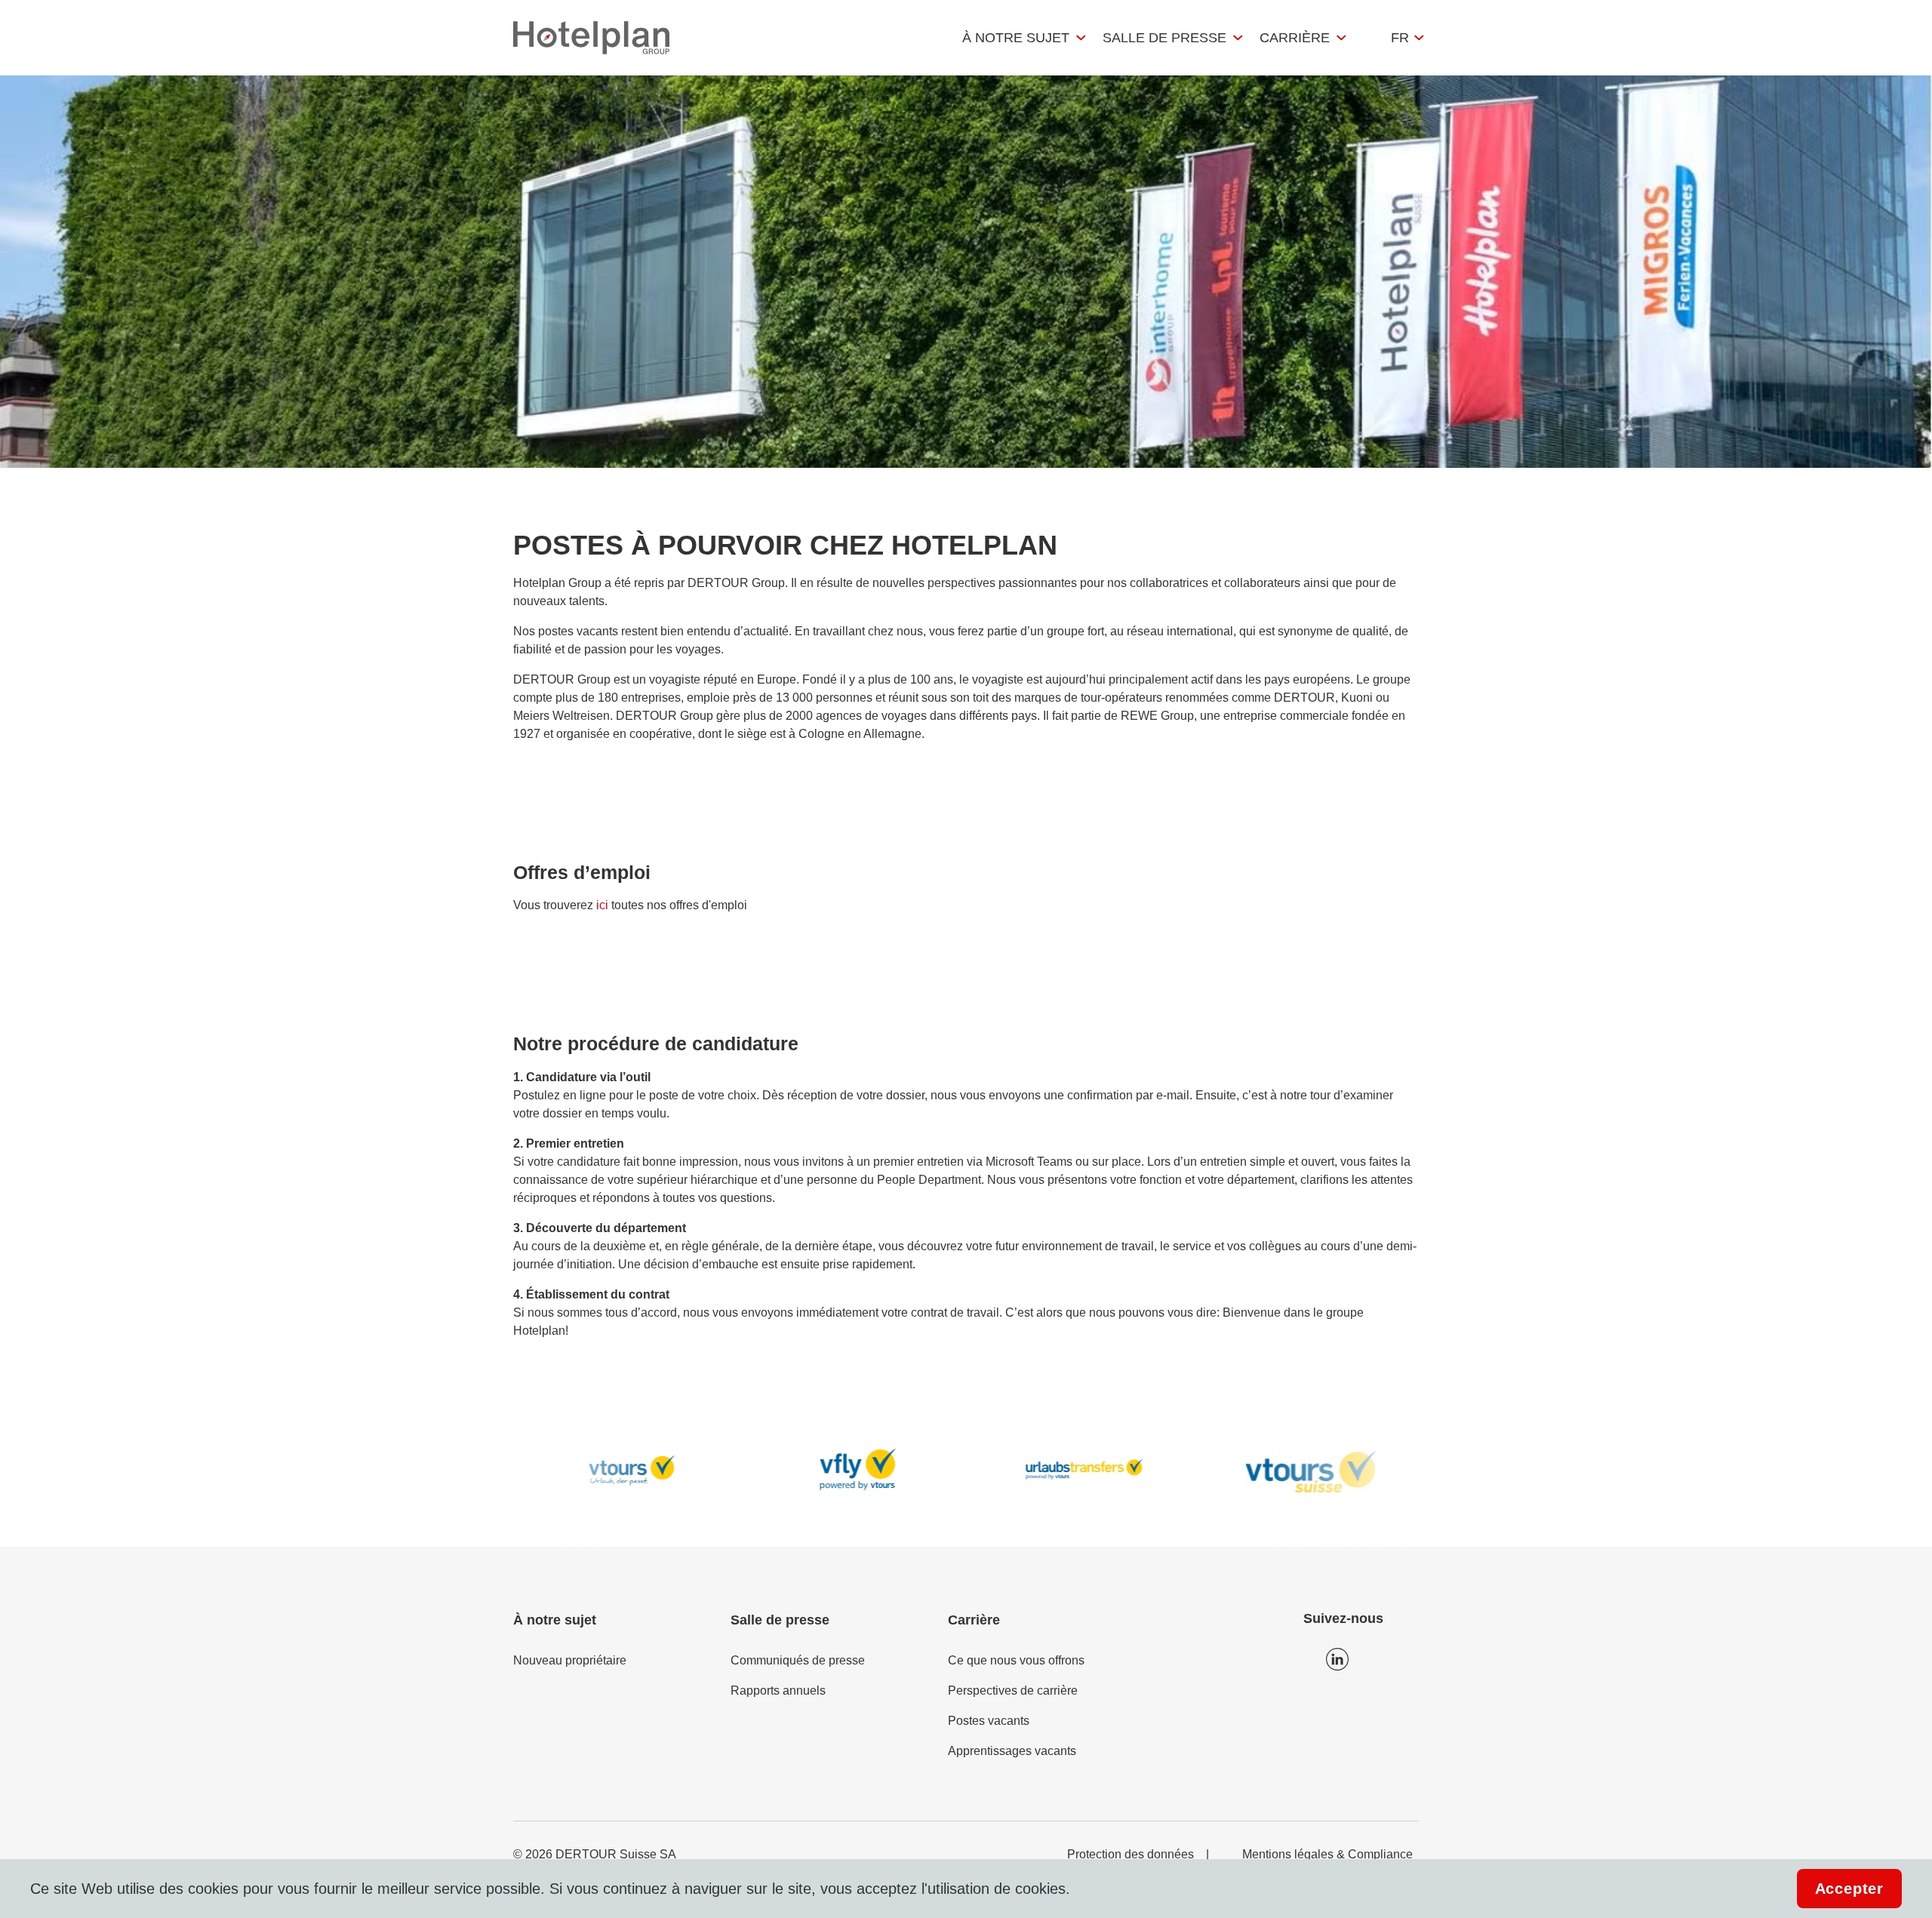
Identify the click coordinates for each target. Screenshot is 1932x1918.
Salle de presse (1164, 38)
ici (602, 905)
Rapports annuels (778, 1691)
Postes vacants (989, 1721)
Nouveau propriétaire (570, 1660)
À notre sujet (1016, 38)
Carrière (1295, 38)
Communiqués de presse (798, 1660)
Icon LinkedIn (1337, 1659)
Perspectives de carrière (1013, 1691)
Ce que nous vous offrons (1016, 1660)
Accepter (1849, 1889)
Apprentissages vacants (1012, 1751)
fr (1400, 38)
